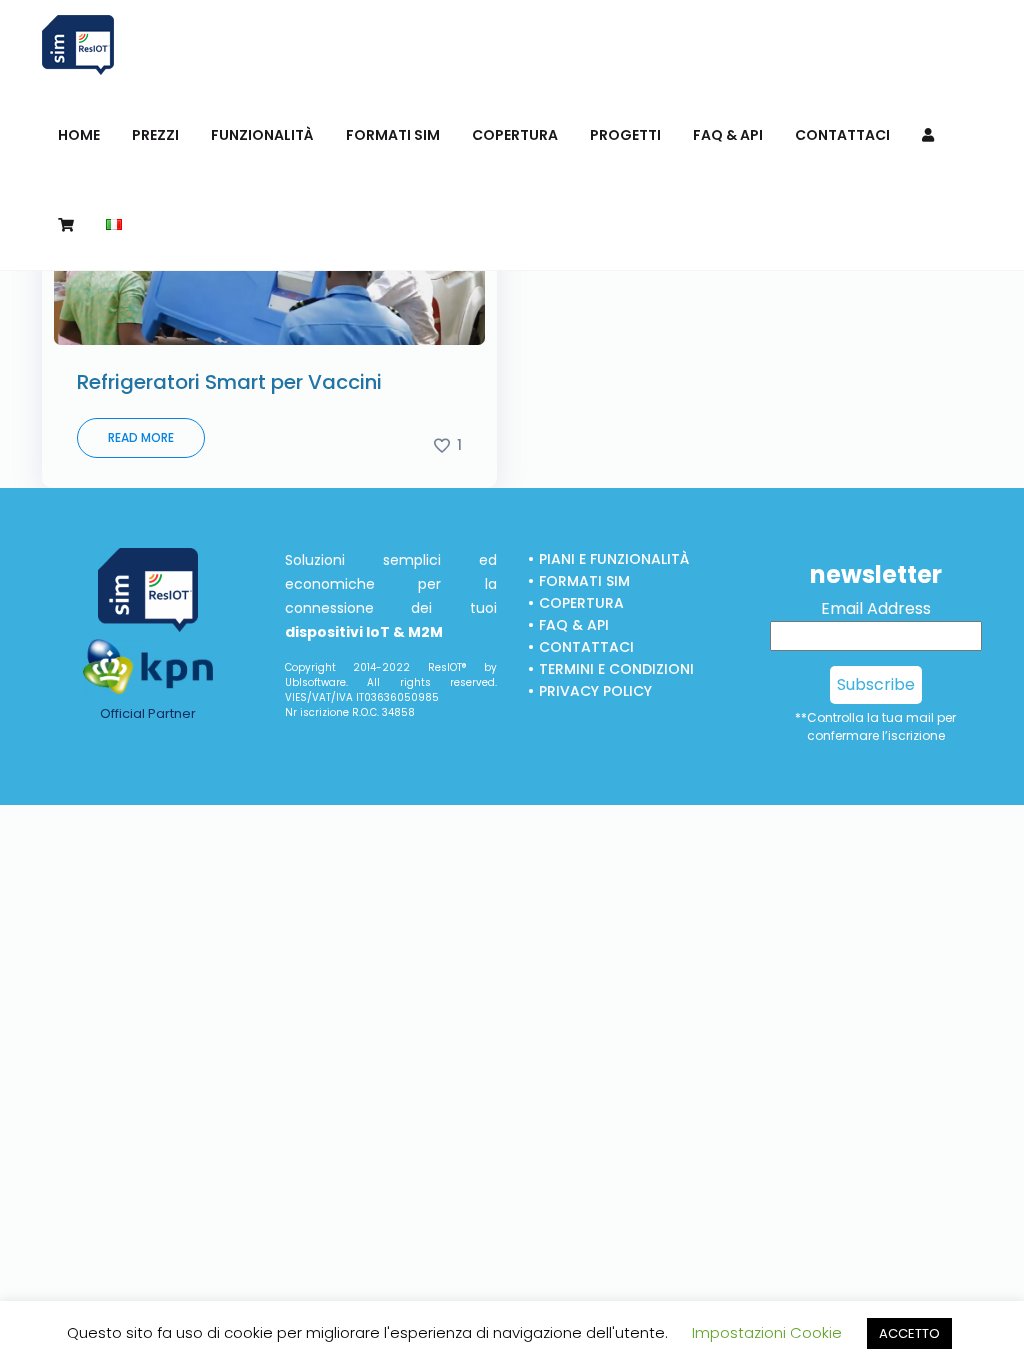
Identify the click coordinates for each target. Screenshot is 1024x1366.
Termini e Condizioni (616, 669)
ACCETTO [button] (909, 1333)
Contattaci (586, 647)
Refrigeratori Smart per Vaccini (229, 382)
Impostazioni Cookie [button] (767, 1332)
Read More (141, 437)
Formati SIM (584, 581)
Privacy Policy (595, 691)
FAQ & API (574, 625)
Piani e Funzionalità (614, 559)
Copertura (581, 603)
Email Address (876, 608)
